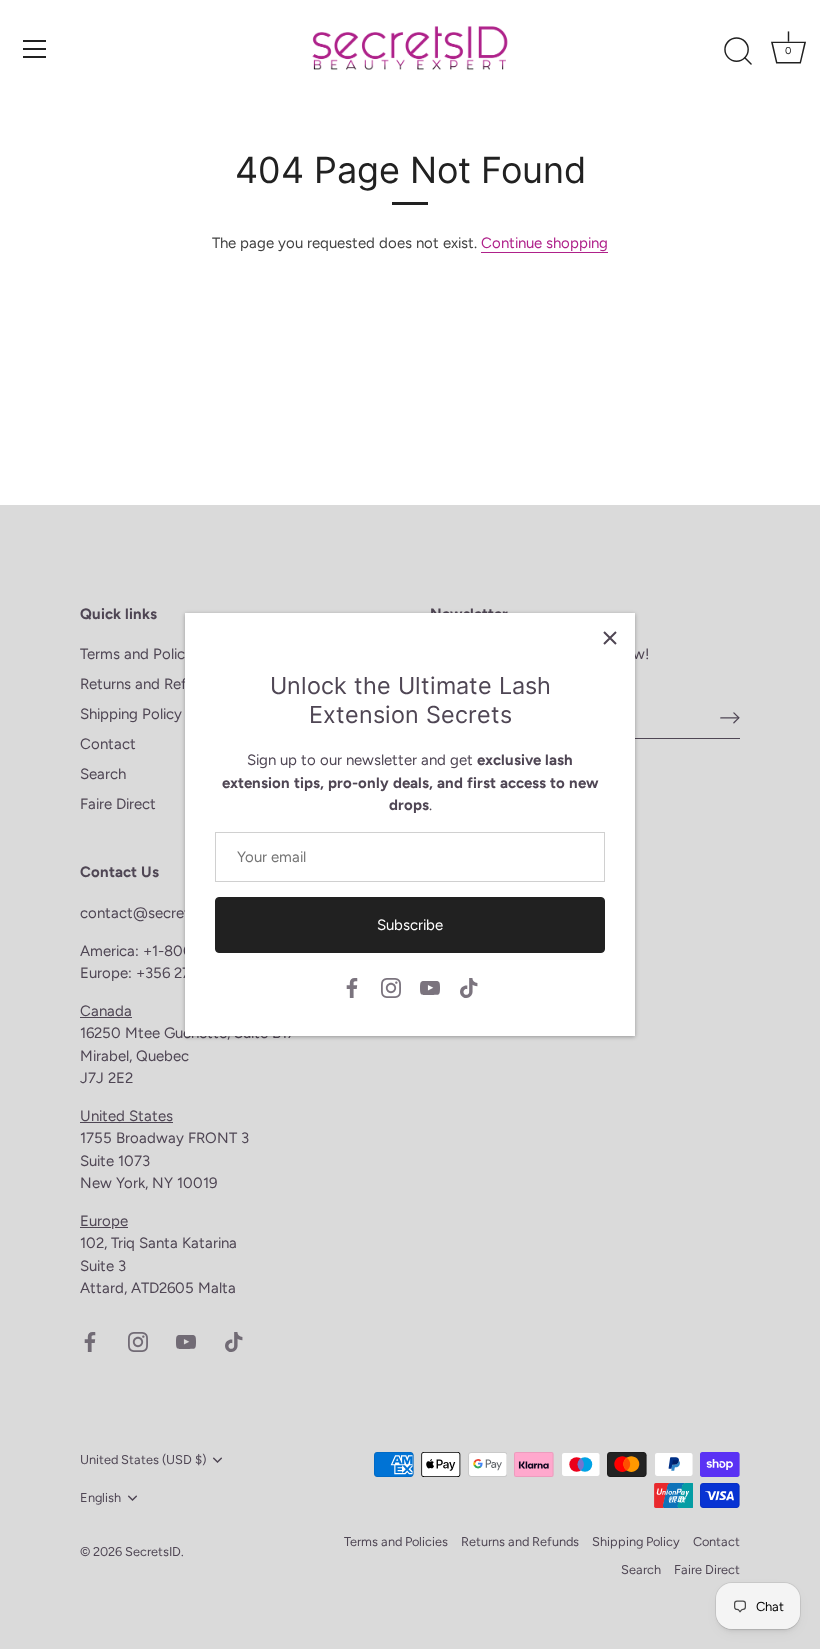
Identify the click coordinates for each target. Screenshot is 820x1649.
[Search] (738, 52)
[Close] (610, 638)
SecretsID (153, 1551)
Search (103, 774)
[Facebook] (352, 987)
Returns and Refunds (149, 684)
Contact (108, 744)
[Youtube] (430, 987)
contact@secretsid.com (161, 913)
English (100, 1497)
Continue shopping (544, 243)
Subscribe (410, 925)
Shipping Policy (131, 714)
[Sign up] (730, 717)
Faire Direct (118, 804)
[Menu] (35, 49)
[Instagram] (391, 987)
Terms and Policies (141, 654)
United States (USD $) (143, 1459)
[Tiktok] (469, 987)
